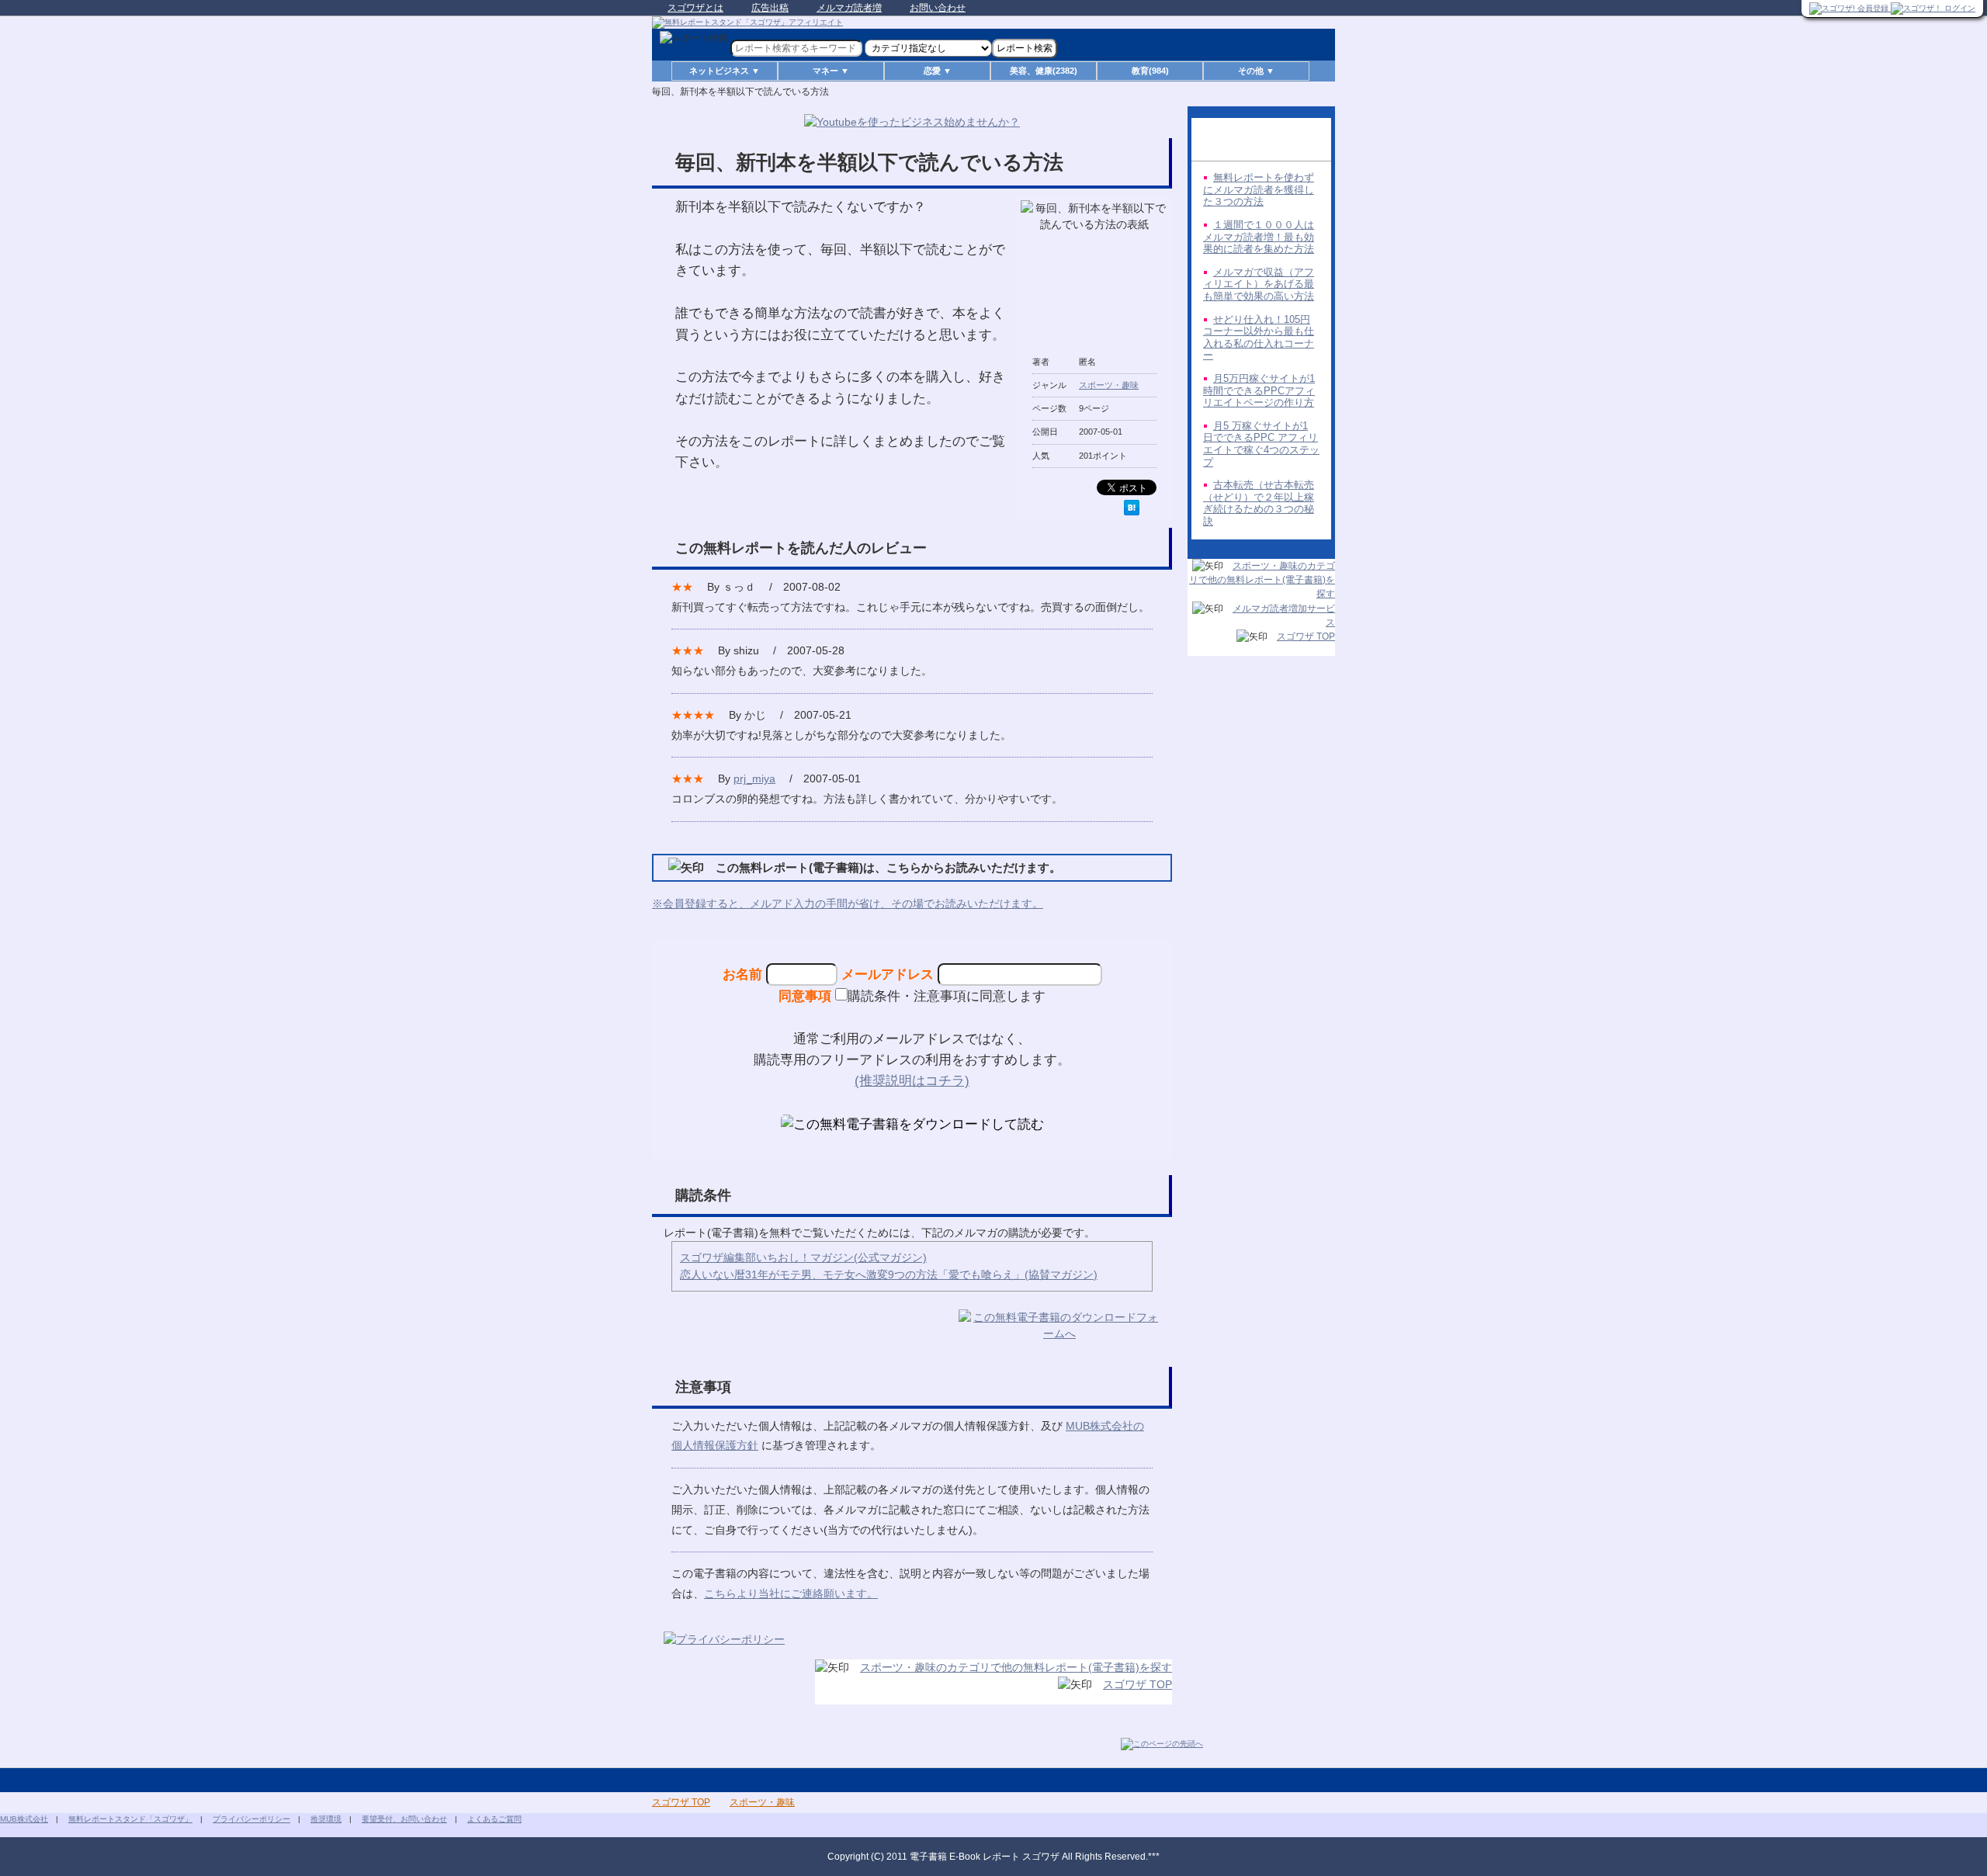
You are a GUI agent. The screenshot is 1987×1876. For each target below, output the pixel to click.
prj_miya (754, 778)
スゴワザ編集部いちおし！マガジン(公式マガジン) (803, 1257)
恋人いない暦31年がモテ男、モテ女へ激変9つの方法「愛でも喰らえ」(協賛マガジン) (889, 1274)
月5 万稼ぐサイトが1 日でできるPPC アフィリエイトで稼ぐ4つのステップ (1261, 444)
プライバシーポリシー (251, 1819)
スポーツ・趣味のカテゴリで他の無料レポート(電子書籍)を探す (1016, 1667)
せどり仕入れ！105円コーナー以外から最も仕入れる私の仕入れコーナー (1259, 338)
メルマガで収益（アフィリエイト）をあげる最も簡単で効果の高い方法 (1259, 284)
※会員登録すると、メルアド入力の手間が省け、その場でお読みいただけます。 (848, 903)
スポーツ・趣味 (1109, 385)
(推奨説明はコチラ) (912, 1080)
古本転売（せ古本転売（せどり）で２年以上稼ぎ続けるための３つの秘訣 (1259, 503)
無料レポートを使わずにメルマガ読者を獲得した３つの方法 (1259, 189)
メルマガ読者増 (849, 8)
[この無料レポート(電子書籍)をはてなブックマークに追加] (1132, 508)
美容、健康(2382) (1044, 71)
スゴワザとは (695, 8)
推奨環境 (326, 1819)
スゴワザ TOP (1137, 1684)
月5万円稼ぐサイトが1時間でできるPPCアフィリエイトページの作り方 (1259, 390)
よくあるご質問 (494, 1819)
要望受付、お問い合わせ (404, 1819)
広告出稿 (770, 8)
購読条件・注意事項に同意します (947, 996)
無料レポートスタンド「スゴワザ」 (130, 1819)
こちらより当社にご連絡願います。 (791, 1593)
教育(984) (1150, 71)
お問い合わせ (938, 8)
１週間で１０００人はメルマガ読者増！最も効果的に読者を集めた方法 (1259, 237)
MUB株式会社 (24, 1819)
